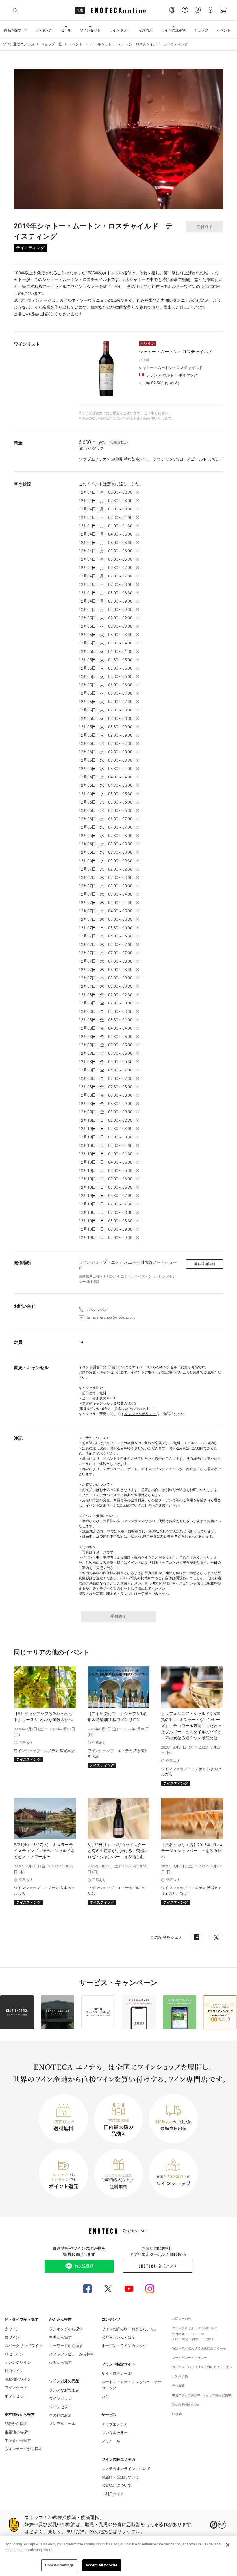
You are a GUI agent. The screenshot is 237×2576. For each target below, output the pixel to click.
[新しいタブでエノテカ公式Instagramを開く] (150, 2289)
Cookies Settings (59, 2565)
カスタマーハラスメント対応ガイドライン (202, 2367)
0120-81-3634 (208, 2328)
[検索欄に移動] (15, 10)
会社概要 (178, 2386)
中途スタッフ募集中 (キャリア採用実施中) (202, 2395)
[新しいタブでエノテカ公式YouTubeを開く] (129, 2289)
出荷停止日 (197, 2339)
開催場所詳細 (205, 1264)
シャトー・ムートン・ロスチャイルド (176, 352)
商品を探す (13, 30)
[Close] (228, 2545)
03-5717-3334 (98, 1309)
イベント (76, 44)
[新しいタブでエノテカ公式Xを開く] (108, 2289)
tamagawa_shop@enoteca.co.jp (111, 1317)
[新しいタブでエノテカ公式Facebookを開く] (87, 2289)
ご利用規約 (180, 2377)
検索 (80, 10)
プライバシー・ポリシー (189, 2358)
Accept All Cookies (102, 2565)
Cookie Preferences (186, 2405)
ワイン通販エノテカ (18, 44)
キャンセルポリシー (140, 1414)
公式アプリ (167, 2266)
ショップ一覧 (51, 44)
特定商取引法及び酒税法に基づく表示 (199, 2348)
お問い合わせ (182, 2319)
